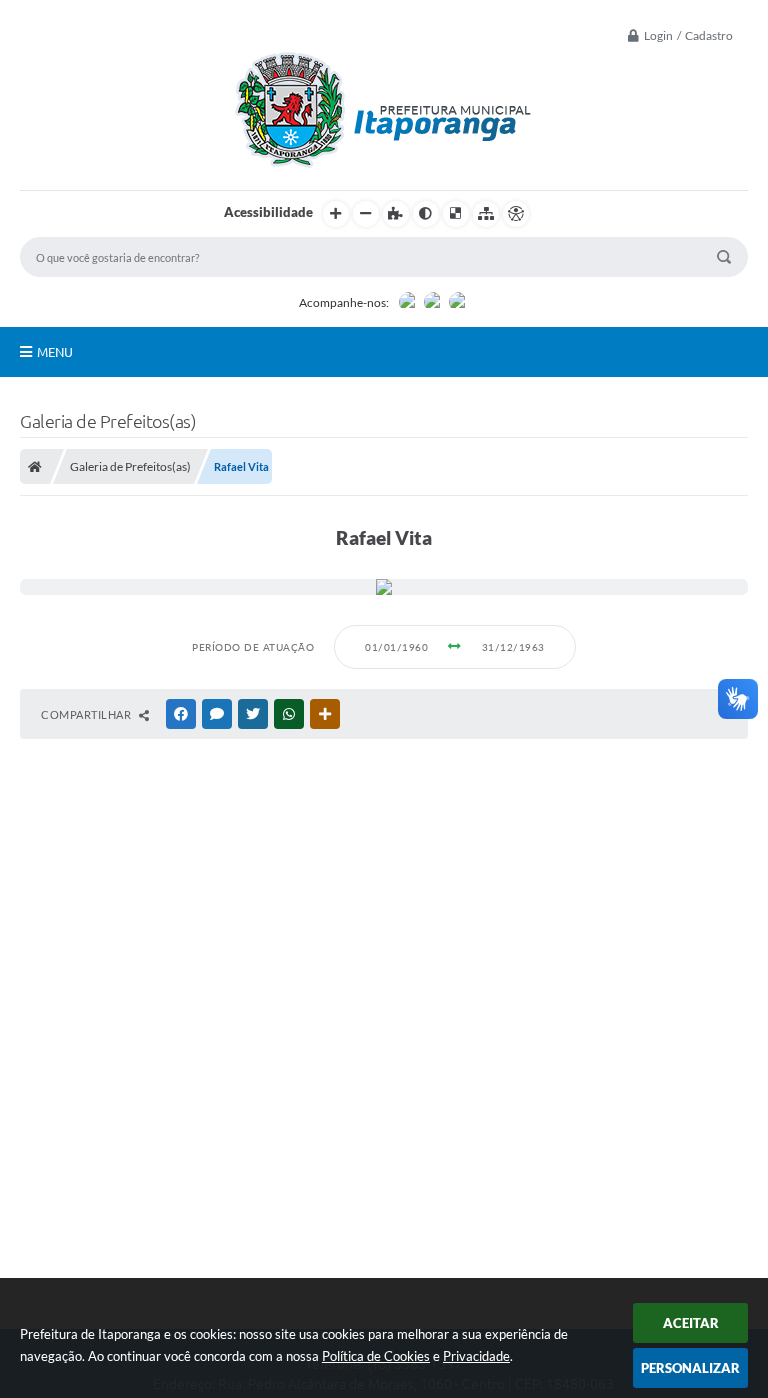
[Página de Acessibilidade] (516, 214)
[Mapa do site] (486, 214)
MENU (55, 352)
